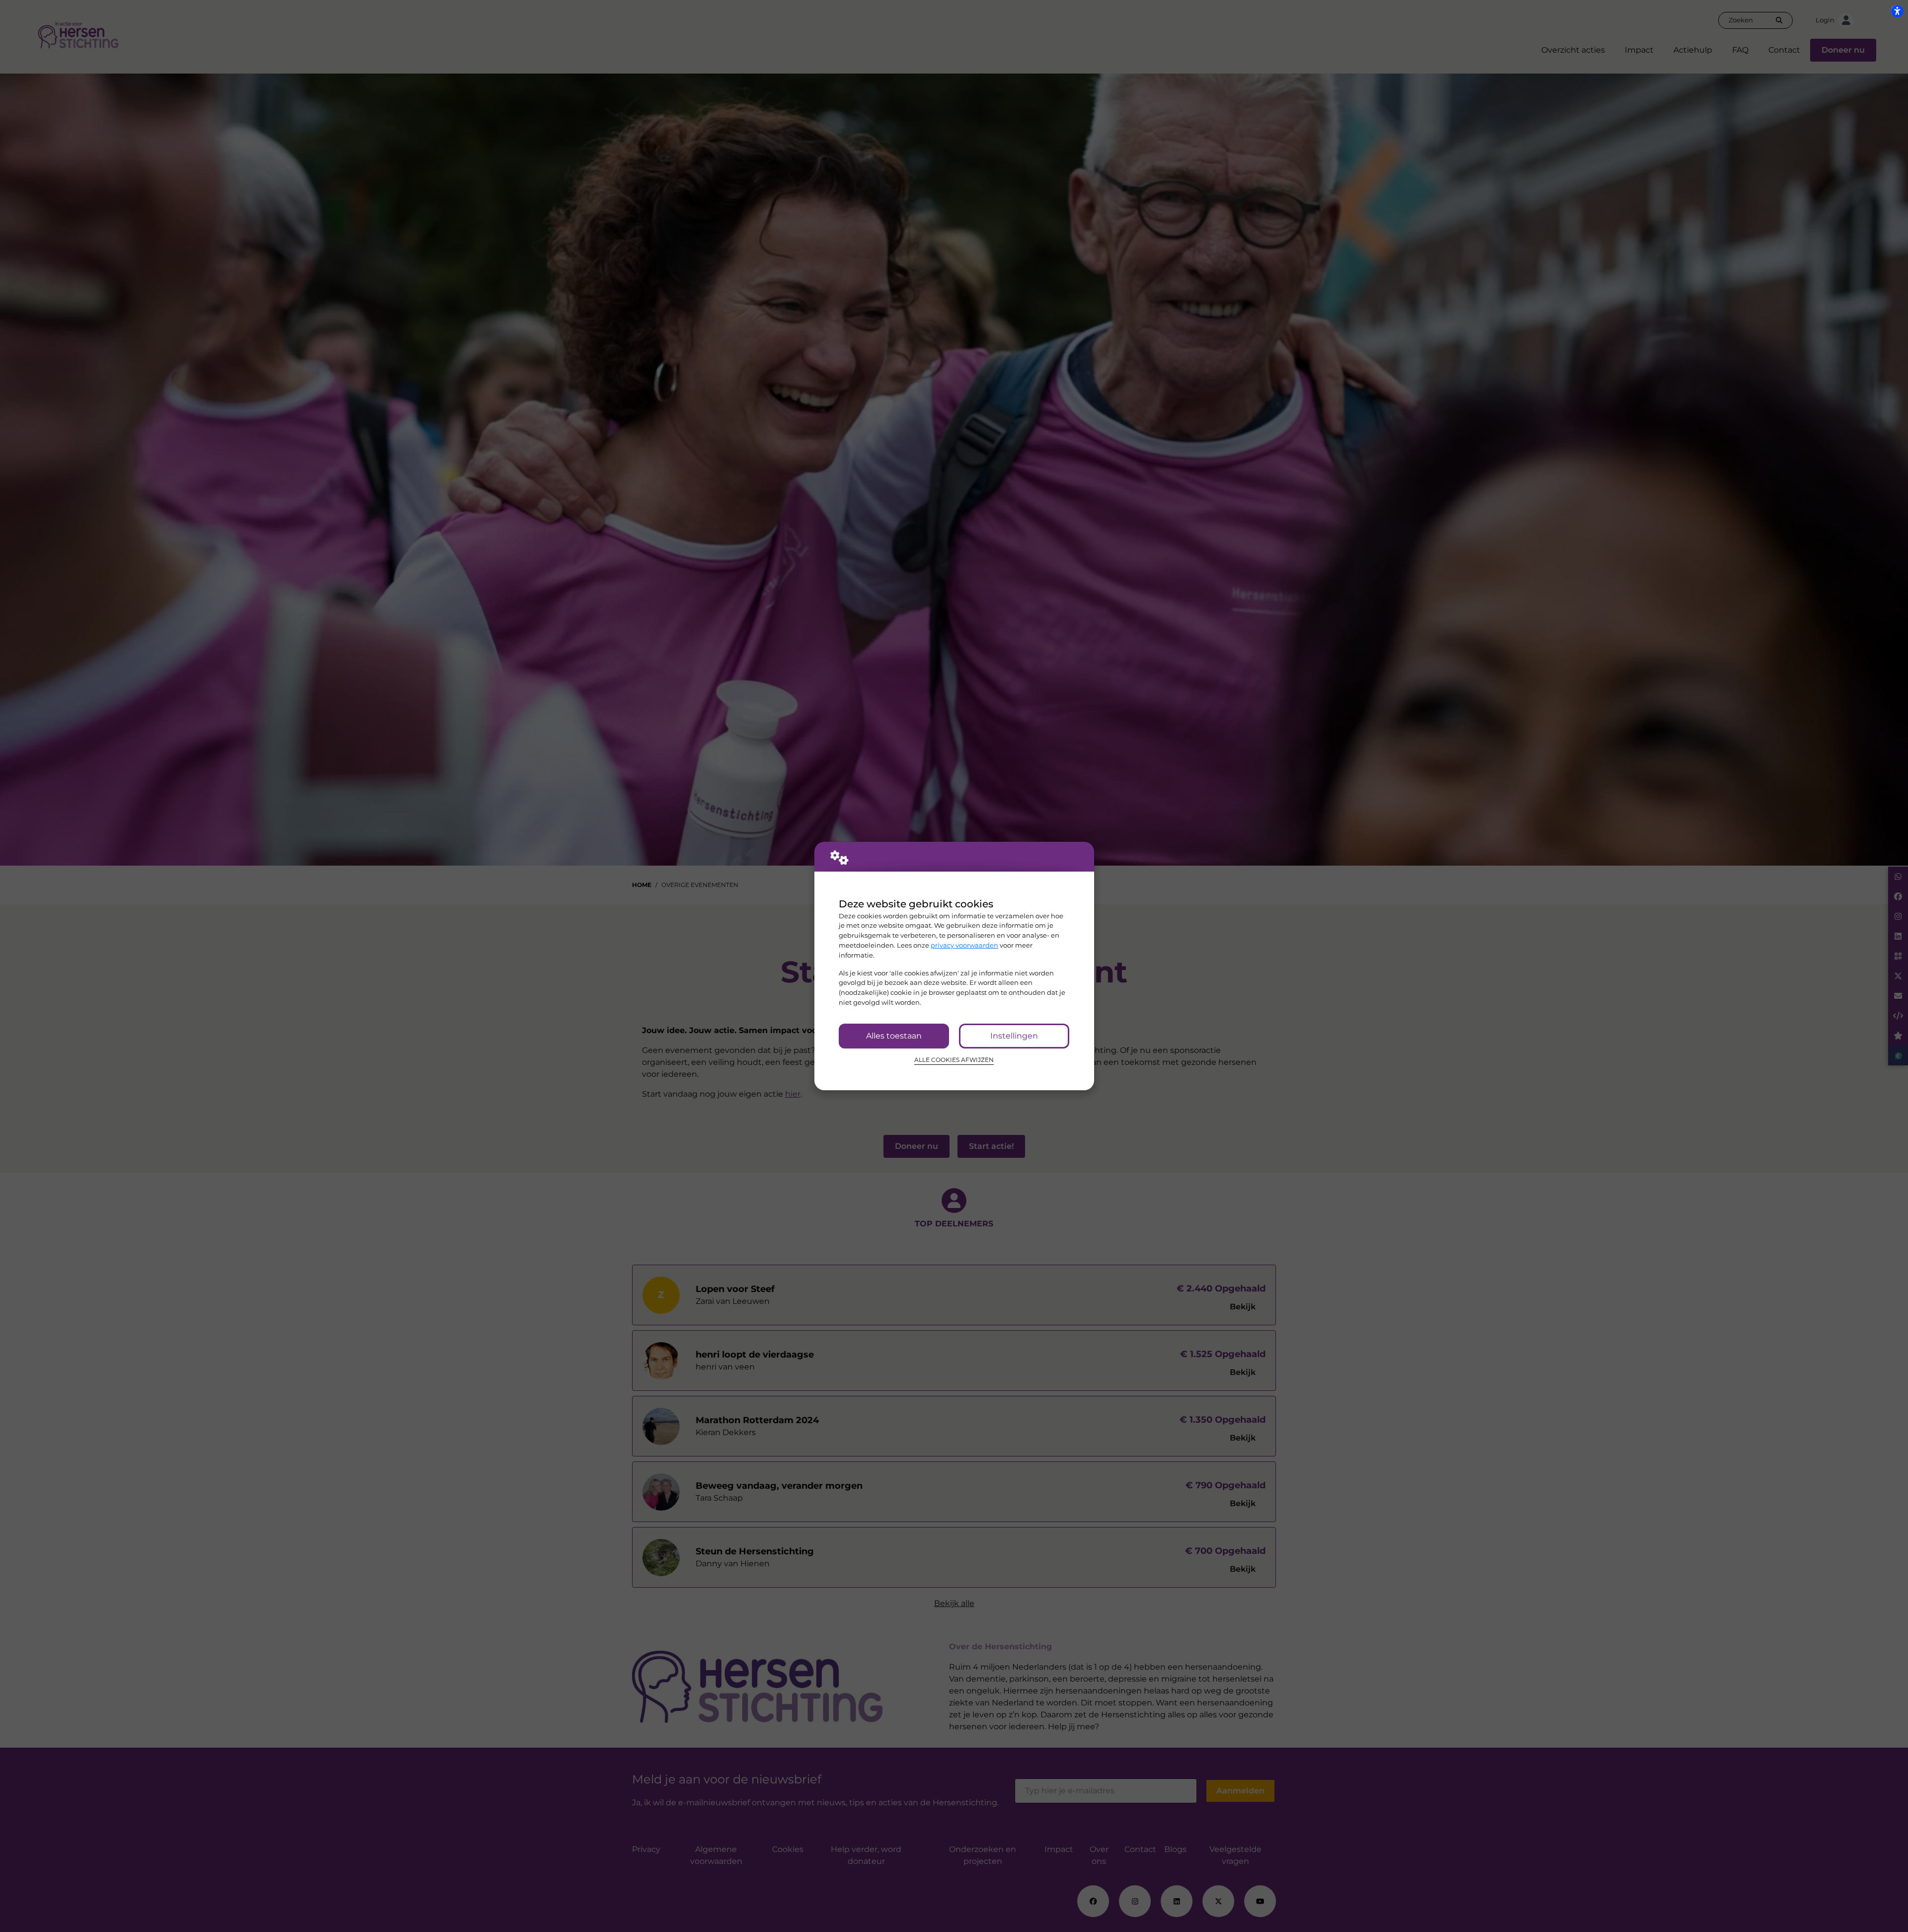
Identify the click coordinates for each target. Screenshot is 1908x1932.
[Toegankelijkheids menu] (1897, 11)
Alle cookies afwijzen (954, 1060)
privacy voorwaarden (964, 945)
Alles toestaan (894, 1036)
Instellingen (1014, 1036)
